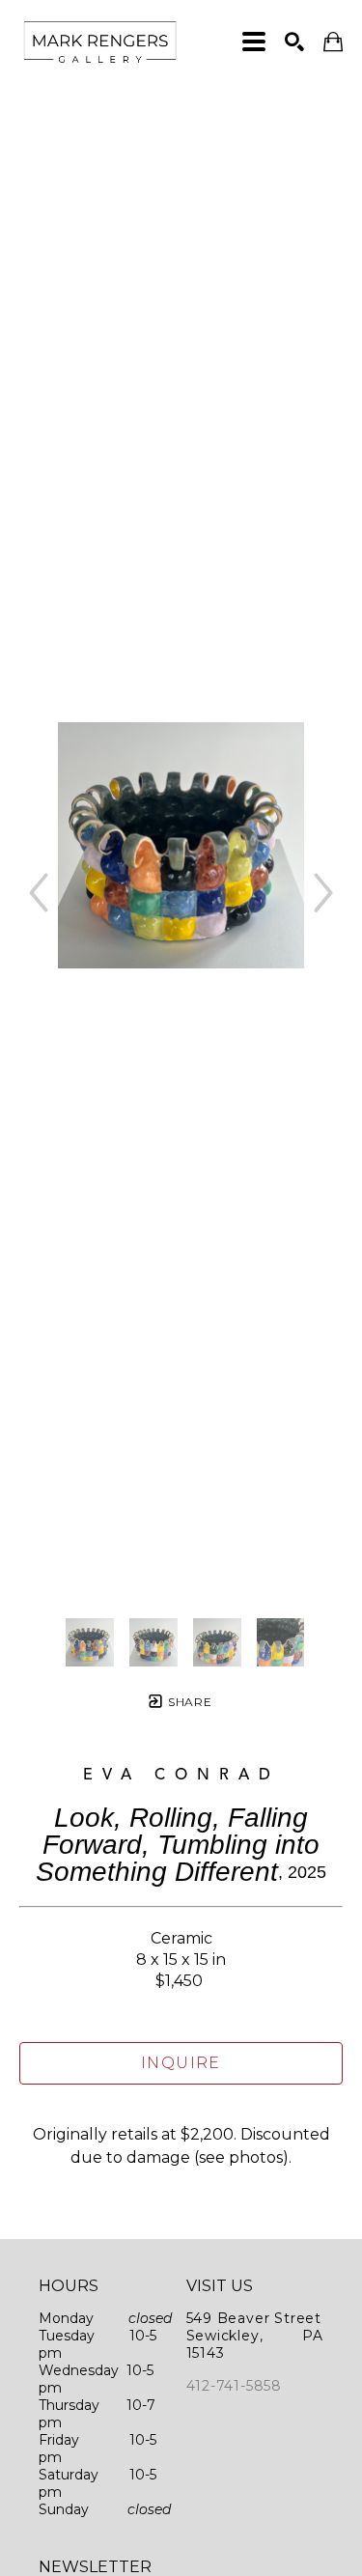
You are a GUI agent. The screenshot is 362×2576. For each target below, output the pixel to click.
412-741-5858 (235, 2386)
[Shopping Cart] (333, 42)
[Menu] (254, 42)
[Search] (294, 42)
